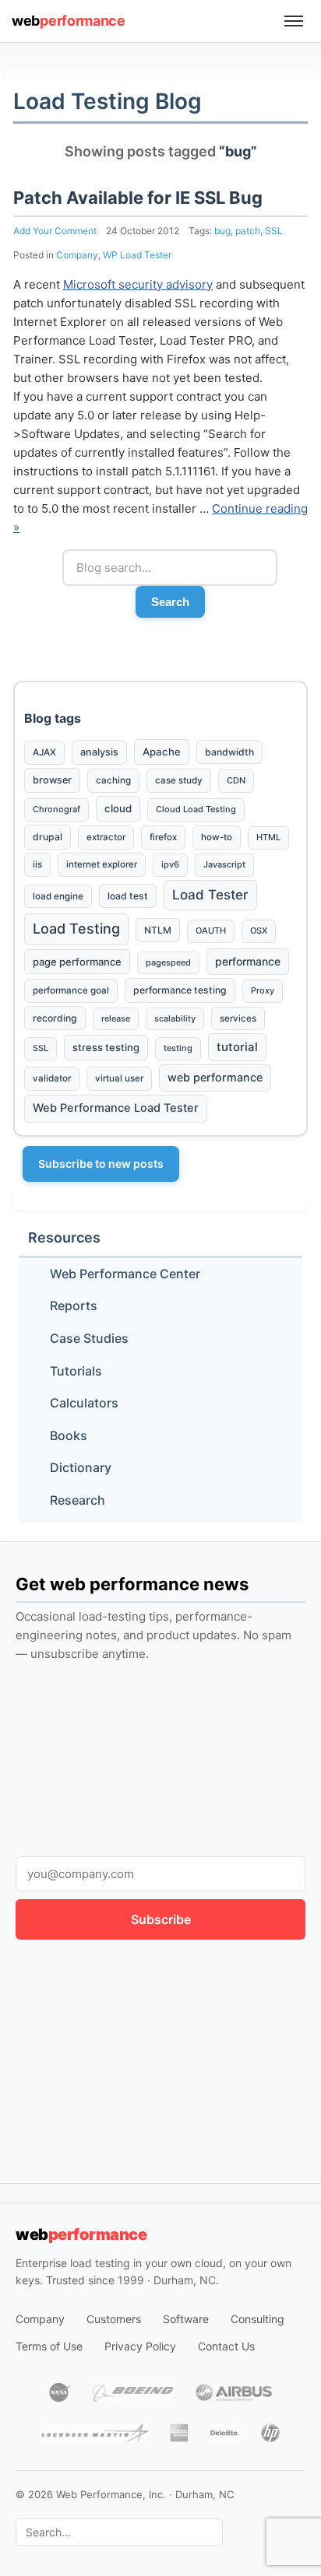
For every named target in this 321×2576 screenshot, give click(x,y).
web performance (215, 1077)
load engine (58, 896)
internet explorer (102, 864)
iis (37, 864)
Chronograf (56, 809)
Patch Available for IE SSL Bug (138, 198)
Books (69, 1435)
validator (52, 1078)
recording (55, 1018)
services (238, 1018)
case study (179, 780)
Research (78, 1500)
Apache (162, 752)
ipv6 (170, 864)
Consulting (258, 2319)
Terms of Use (49, 2346)
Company (77, 255)
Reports (74, 1306)
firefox (163, 837)
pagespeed (168, 962)
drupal (48, 837)
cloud (118, 808)
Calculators (84, 1403)
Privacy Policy (140, 2346)
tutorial (237, 1047)
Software (186, 2319)
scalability (175, 1018)
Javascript (224, 864)
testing (178, 1048)
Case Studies (89, 1338)
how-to (217, 837)
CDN (236, 780)
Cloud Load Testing (196, 809)
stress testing (106, 1047)
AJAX (44, 752)
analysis (99, 752)
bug (222, 231)
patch (248, 231)
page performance (77, 962)
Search (170, 602)
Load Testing (76, 929)
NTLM (158, 930)
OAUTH (211, 931)
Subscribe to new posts (101, 1164)
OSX (259, 931)
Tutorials (76, 1371)
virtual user (119, 1078)
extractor (106, 837)
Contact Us (226, 2346)
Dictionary (81, 1467)
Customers (114, 2319)
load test (128, 896)
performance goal (71, 990)
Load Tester (210, 895)
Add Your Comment (55, 231)
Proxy (263, 990)
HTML (268, 837)
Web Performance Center (125, 1274)
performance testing (180, 990)
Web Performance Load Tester (116, 1108)
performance (248, 961)
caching (113, 780)
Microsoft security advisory (138, 284)
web (69, 21)
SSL (274, 231)
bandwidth (229, 752)
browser (52, 780)
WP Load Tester (137, 255)
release (116, 1018)
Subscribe (161, 1919)
